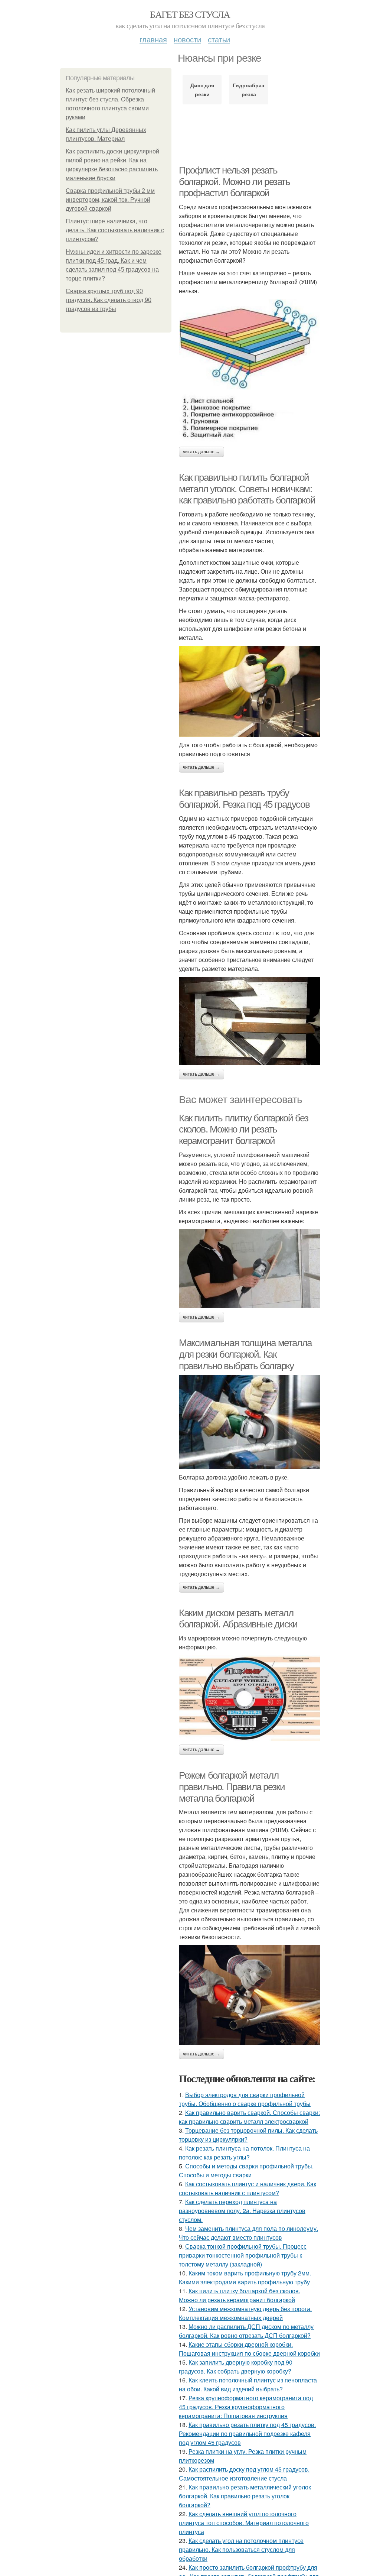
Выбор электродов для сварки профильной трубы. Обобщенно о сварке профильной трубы (245, 2099)
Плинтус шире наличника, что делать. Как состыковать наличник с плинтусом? (115, 230)
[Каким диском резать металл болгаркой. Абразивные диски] (249, 1698)
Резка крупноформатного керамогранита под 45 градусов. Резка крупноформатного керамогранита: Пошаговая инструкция (246, 2407)
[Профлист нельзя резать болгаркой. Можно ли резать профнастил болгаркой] (249, 371)
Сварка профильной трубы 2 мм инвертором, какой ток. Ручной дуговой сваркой (110, 200)
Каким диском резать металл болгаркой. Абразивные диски (238, 1619)
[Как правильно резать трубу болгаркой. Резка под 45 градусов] (249, 1021)
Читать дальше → (202, 452)
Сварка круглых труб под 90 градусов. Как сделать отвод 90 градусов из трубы (109, 300)
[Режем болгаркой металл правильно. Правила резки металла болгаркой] (249, 1995)
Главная (153, 39)
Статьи (219, 39)
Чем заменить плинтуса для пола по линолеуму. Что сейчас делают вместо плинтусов (248, 2233)
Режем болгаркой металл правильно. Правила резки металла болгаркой (232, 1787)
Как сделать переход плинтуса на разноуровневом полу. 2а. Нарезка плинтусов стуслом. (242, 2211)
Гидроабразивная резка (248, 90)
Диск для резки (202, 90)
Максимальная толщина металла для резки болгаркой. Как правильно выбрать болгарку (245, 1354)
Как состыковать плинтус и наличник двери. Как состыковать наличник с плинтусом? (248, 2188)
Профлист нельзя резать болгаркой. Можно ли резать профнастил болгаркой (235, 182)
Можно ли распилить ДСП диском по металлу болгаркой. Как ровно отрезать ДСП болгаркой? (246, 2331)
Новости (187, 39)
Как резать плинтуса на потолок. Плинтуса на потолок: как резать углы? (244, 2153)
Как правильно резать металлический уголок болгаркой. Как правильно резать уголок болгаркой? (245, 2496)
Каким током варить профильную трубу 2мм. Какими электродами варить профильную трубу (245, 2277)
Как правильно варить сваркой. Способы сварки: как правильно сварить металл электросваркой (249, 2117)
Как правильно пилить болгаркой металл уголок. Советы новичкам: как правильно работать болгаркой (247, 489)
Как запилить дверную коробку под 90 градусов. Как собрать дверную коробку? (236, 2367)
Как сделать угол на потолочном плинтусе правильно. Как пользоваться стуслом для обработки (241, 2549)
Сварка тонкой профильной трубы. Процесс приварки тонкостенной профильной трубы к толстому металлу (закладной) (243, 2255)
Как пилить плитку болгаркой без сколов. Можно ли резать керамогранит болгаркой (244, 1129)
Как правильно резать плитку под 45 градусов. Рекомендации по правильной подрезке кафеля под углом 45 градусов (247, 2434)
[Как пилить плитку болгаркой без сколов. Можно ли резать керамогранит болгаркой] (249, 1269)
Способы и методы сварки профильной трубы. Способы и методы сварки (246, 2170)
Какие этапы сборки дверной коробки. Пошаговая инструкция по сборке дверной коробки (249, 2349)
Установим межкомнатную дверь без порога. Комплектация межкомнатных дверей (245, 2313)
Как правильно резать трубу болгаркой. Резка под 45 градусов (244, 799)
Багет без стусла (190, 14)
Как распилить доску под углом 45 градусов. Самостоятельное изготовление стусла (244, 2474)
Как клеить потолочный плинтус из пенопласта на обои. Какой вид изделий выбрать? (248, 2384)
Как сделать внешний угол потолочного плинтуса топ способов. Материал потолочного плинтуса (244, 2523)
